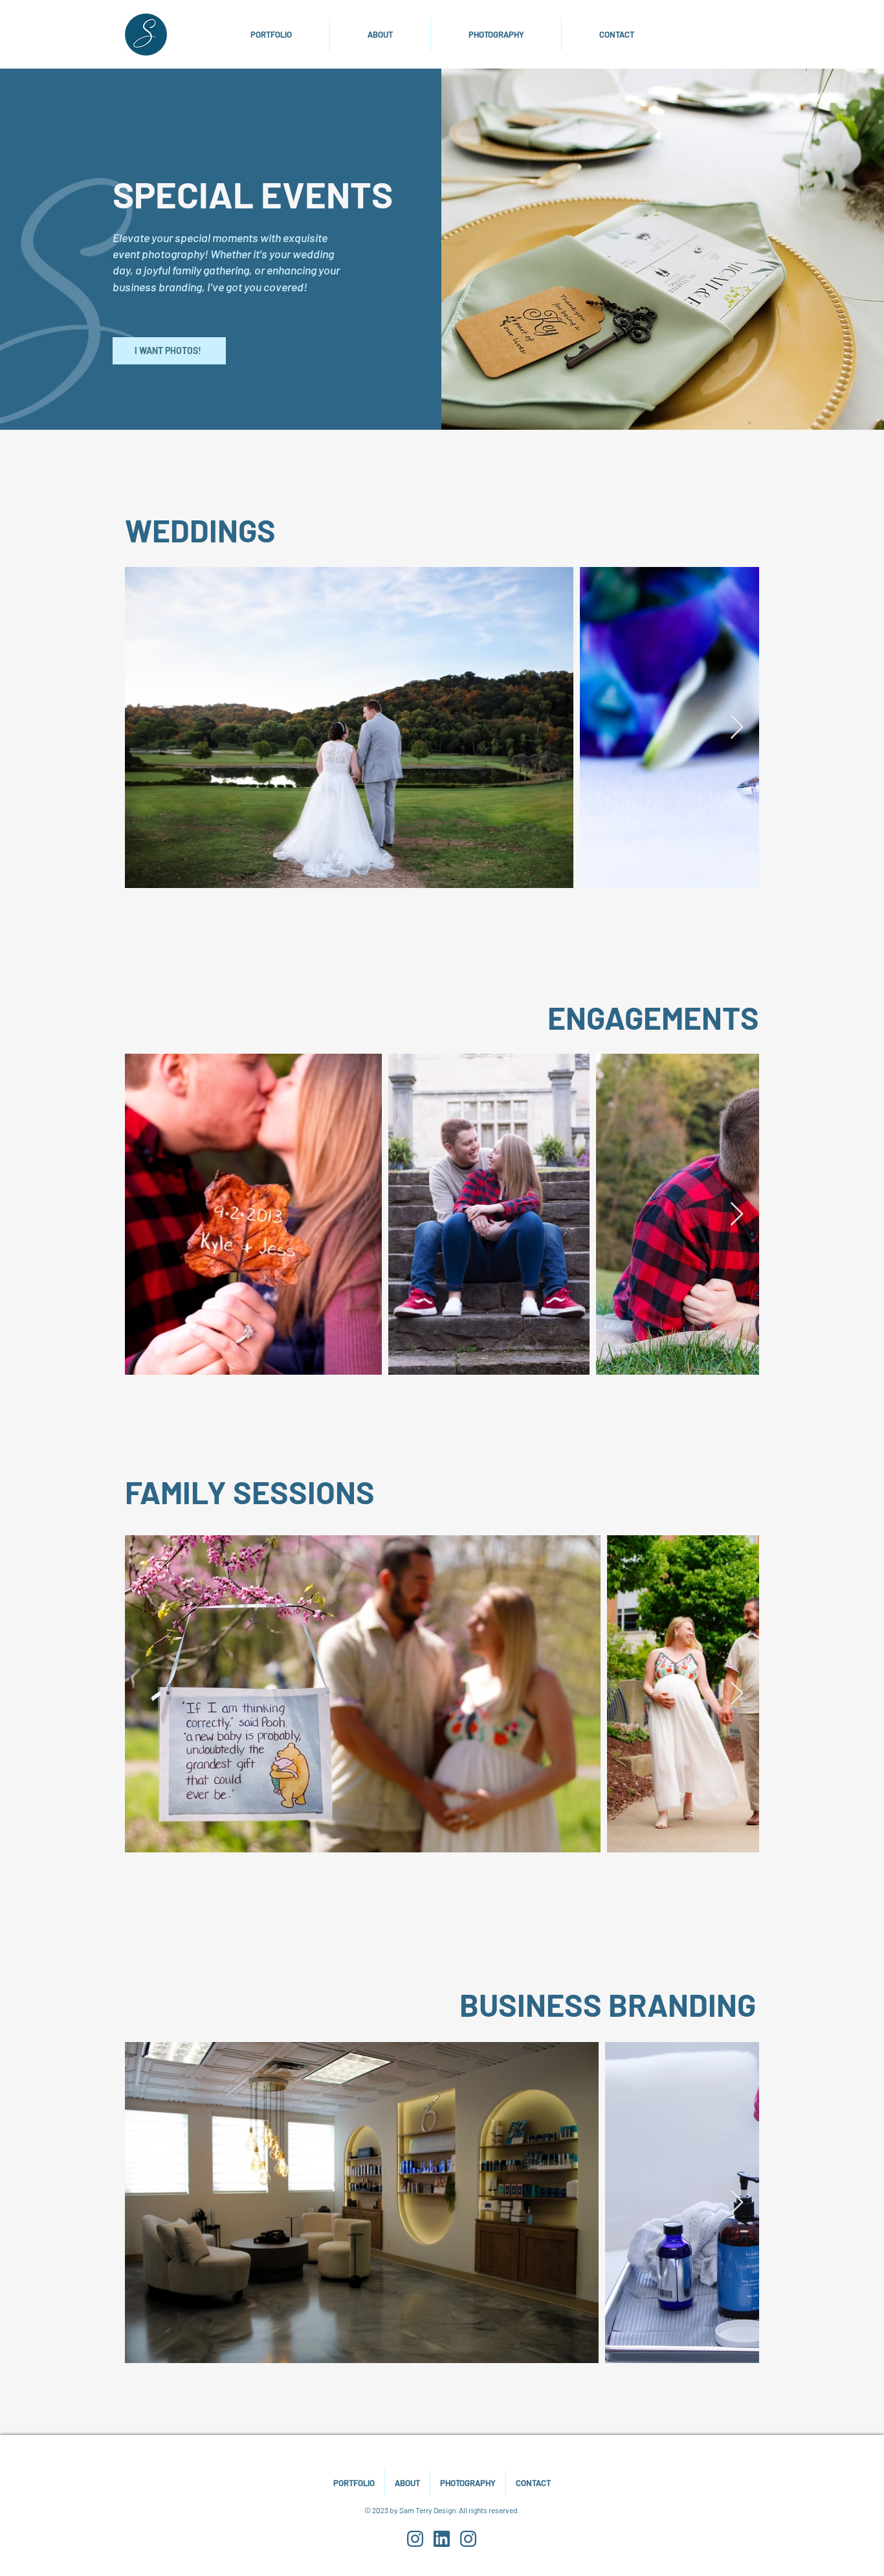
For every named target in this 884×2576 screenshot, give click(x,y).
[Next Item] (737, 728)
